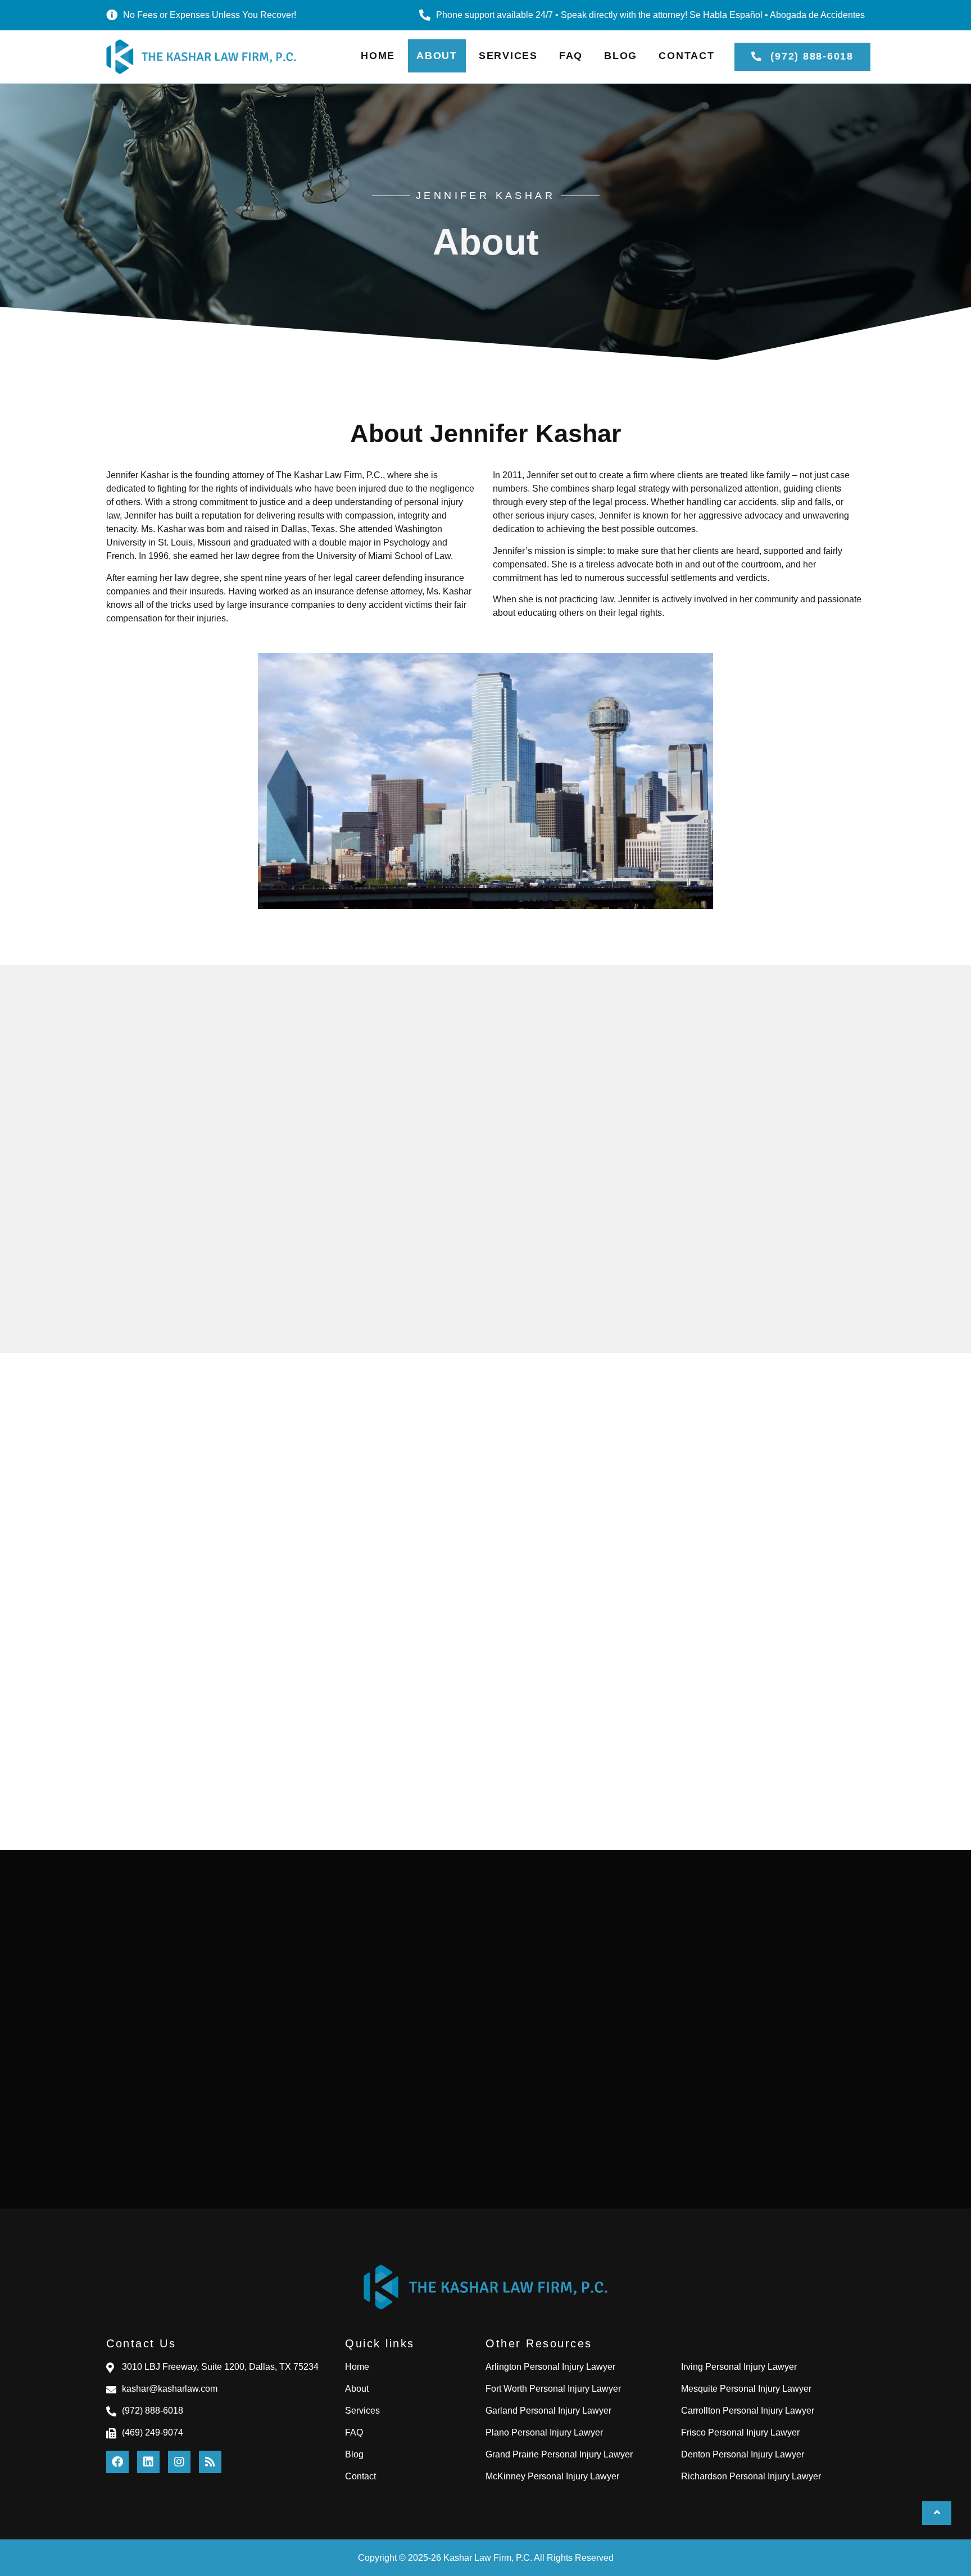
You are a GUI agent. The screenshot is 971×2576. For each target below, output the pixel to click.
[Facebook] (117, 2462)
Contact (686, 56)
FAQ (571, 56)
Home (378, 56)
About (437, 56)
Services (508, 56)
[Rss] (210, 2462)
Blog (621, 56)
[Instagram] (179, 2462)
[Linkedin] (148, 2462)
